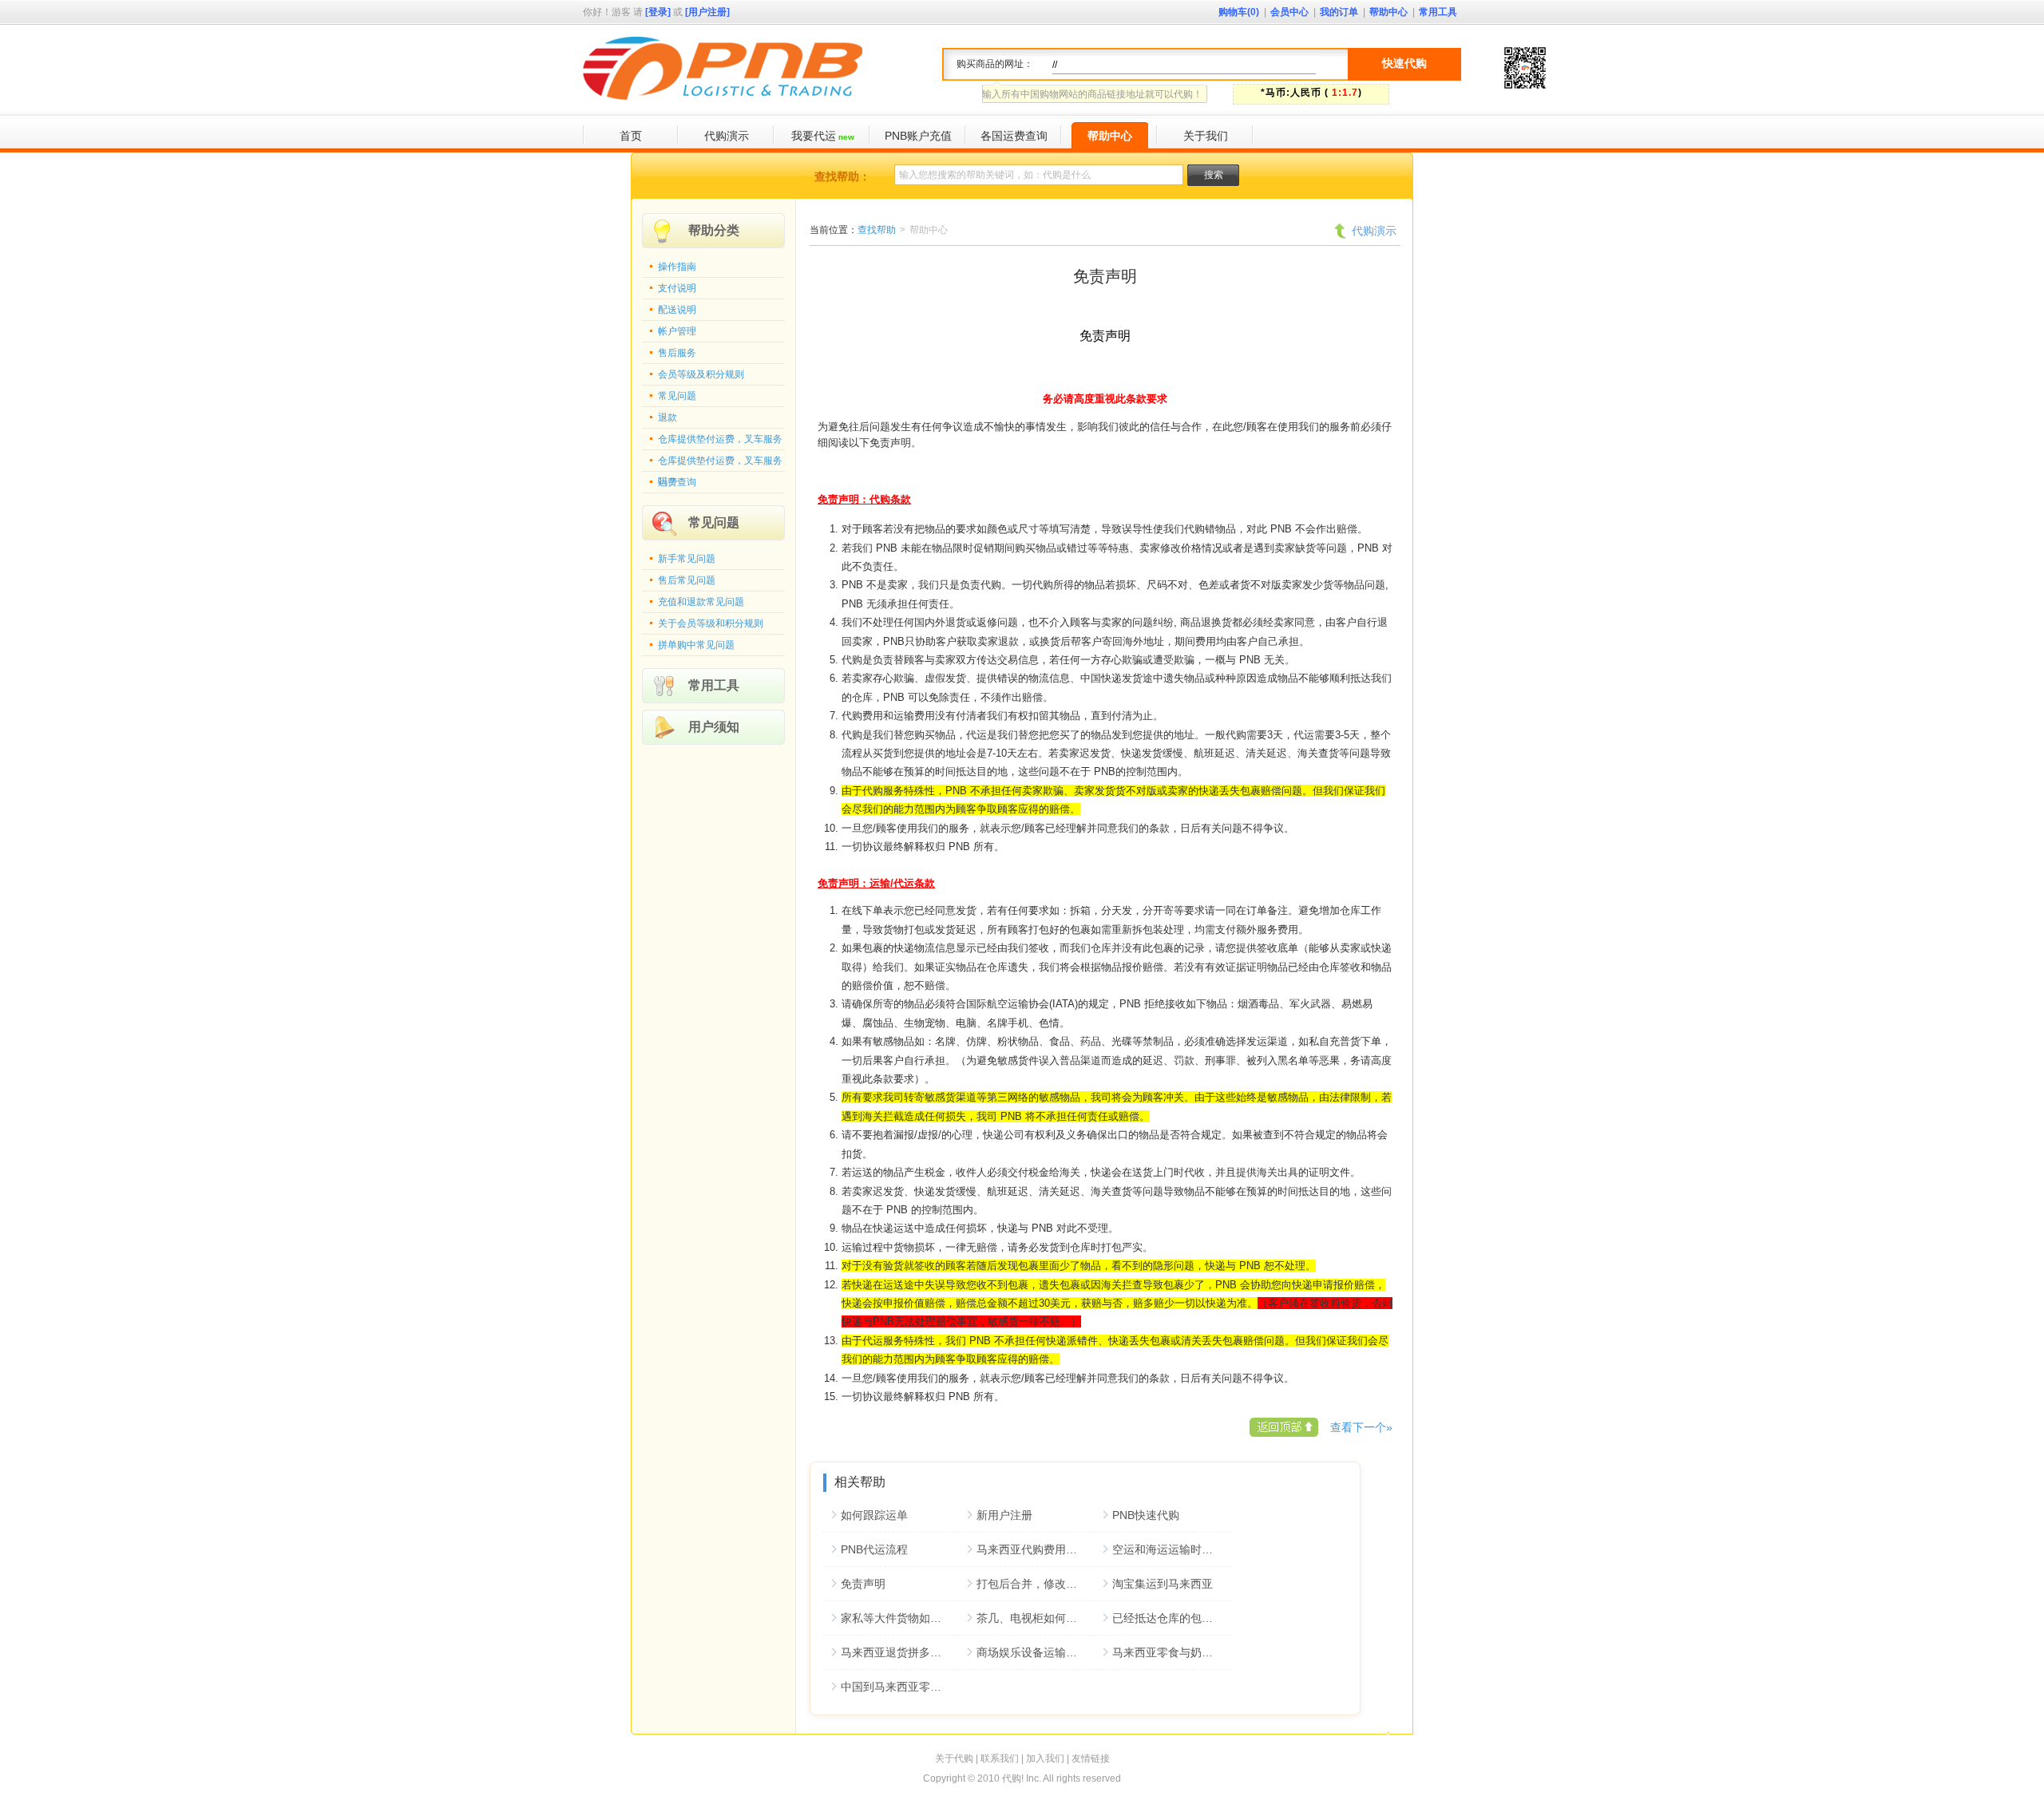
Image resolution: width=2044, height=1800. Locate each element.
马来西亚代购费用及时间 (1036, 1549)
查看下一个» (1361, 1427)
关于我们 (1206, 136)
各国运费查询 (1014, 136)
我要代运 (823, 136)
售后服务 (677, 353)
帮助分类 (714, 230)
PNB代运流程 (874, 1549)
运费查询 (677, 482)
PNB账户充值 (918, 136)
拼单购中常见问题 (696, 645)
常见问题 (677, 396)
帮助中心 (1388, 12)
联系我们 (1000, 1758)
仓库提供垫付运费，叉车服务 (720, 439)
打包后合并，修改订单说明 (1036, 1584)
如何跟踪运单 (874, 1515)
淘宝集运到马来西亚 (1163, 1584)
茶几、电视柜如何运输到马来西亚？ (1036, 1618)
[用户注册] (707, 12)
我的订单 (1339, 12)
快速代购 (1404, 63)
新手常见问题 (687, 559)
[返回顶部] (1284, 1427)
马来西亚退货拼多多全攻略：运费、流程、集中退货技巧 (900, 1652)
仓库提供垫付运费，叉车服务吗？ (720, 464)
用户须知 (714, 727)
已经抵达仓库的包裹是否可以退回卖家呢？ (1171, 1618)
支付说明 (677, 288)
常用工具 (1438, 12)
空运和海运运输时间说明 (1171, 1549)
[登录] (658, 12)
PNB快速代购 (1146, 1515)
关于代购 (954, 1758)
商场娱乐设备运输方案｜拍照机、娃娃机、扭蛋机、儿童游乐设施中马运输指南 (1036, 1652)
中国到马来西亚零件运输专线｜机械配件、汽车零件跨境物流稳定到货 (900, 1687)
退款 (667, 417)
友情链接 (1091, 1758)
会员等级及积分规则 (701, 374)
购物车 (1239, 12)
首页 (631, 136)
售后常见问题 (687, 580)
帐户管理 (677, 331)
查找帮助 (877, 230)
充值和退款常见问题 (701, 602)
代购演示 (727, 136)
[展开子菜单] (1054, 136)
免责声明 (863, 1584)
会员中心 (1289, 12)
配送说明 (677, 310)
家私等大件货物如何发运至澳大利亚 (900, 1618)
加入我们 (1045, 1758)
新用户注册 (1004, 1515)
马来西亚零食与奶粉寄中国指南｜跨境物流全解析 (1171, 1652)
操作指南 (677, 267)
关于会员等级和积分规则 (711, 623)
